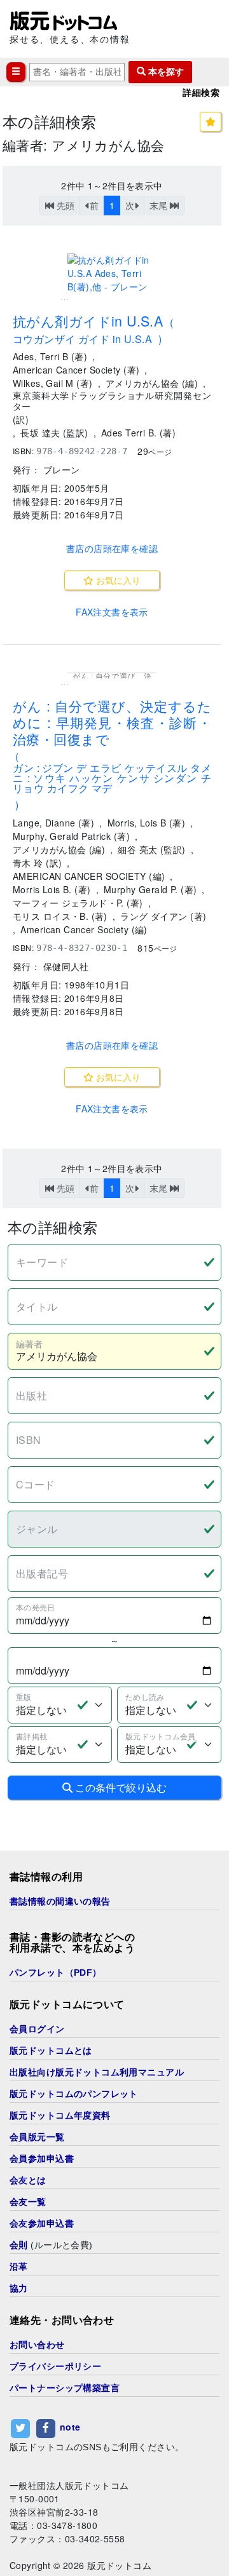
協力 (19, 2288)
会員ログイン (37, 2029)
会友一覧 (28, 2202)
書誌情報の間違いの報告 (60, 1901)
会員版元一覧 (37, 2137)
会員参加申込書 (42, 2159)
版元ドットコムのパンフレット (74, 2094)
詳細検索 (201, 93)
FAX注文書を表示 (112, 612)
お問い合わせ (37, 2345)
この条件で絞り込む (120, 1787)
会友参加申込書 (42, 2223)
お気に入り (117, 580)
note (70, 2427)
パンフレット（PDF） (56, 1972)
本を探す (165, 72)
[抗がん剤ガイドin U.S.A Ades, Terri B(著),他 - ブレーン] (112, 273)
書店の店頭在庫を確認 (112, 548)
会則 (19, 2245)
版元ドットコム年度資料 (60, 2115)
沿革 (19, 2267)
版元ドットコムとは (51, 2051)
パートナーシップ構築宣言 (65, 2388)
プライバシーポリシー (55, 2366)
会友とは (28, 2180)
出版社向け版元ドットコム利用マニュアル (97, 2072)
